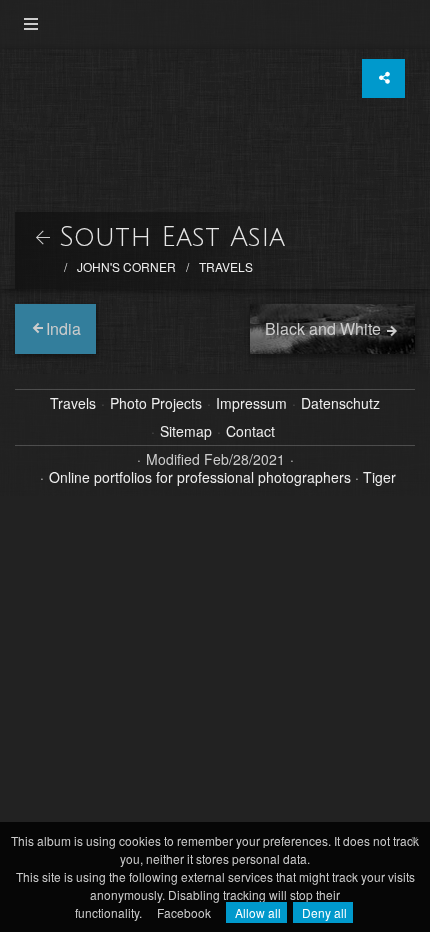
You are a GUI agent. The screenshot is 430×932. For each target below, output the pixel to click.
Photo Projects (156, 404)
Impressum (251, 404)
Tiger (379, 477)
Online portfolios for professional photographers (200, 477)
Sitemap (186, 432)
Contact (250, 432)
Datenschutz (340, 404)
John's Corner (126, 266)
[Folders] (31, 24)
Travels (226, 266)
